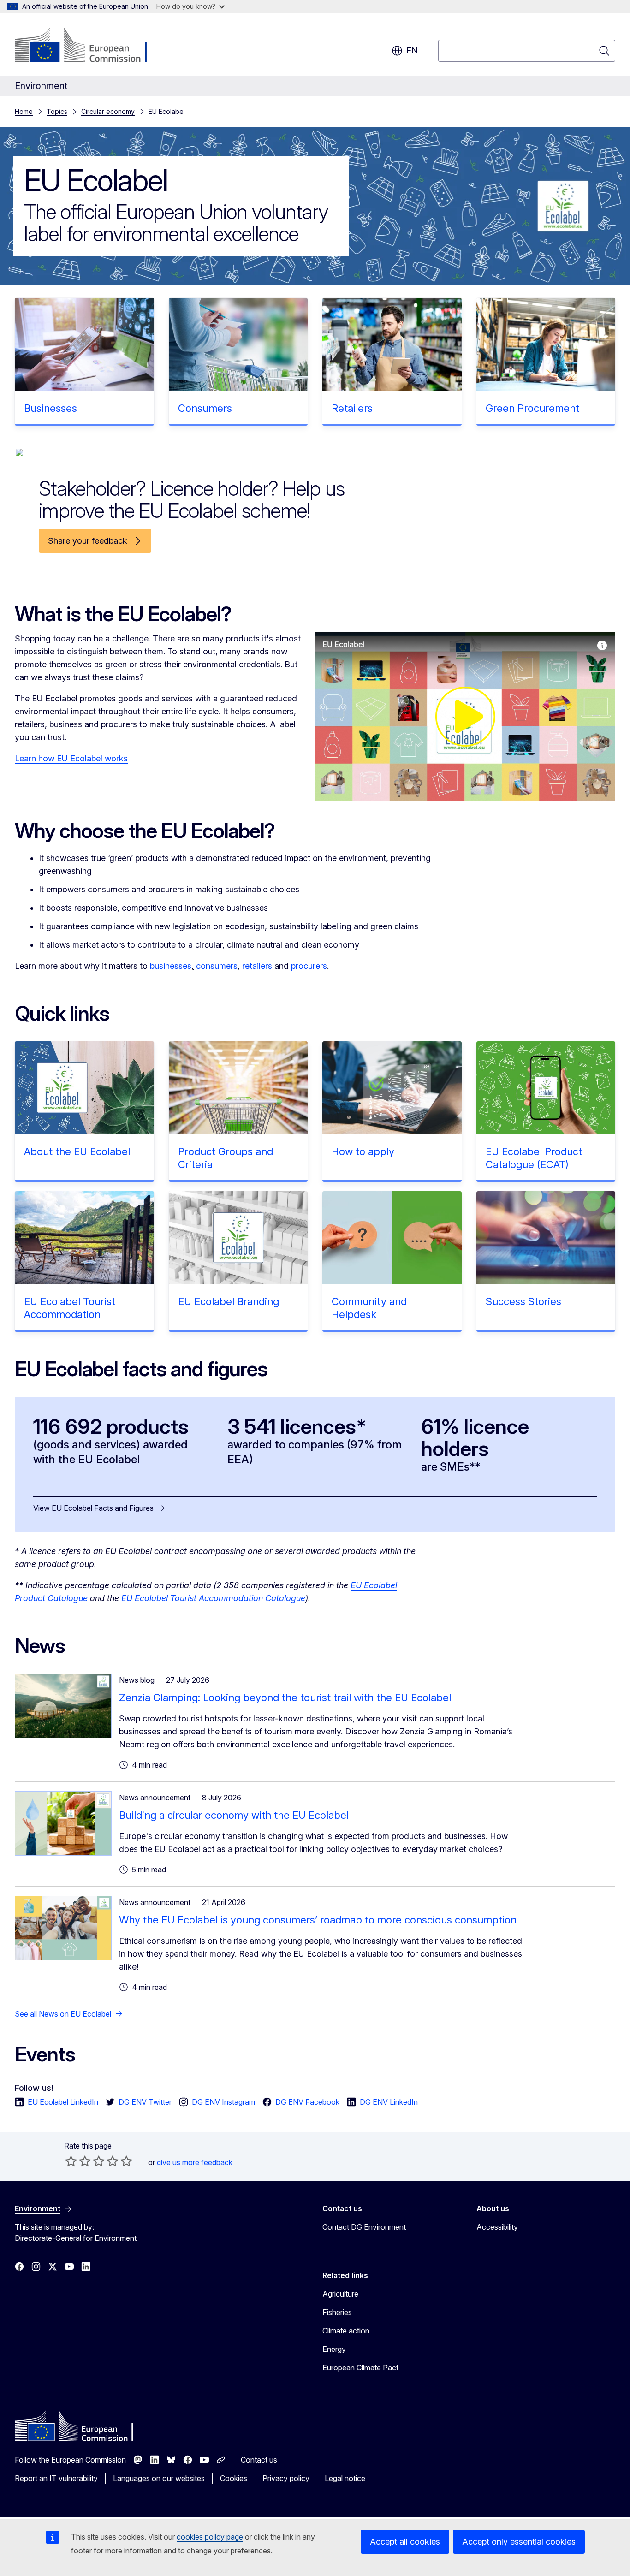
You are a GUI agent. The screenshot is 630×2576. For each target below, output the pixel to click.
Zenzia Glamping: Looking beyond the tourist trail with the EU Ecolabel (285, 1698)
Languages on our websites (159, 2478)
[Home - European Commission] (89, 46)
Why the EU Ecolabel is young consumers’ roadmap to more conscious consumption (318, 1920)
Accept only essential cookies (519, 2542)
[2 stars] (78, 2161)
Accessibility (497, 2227)
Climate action (346, 2331)
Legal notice (345, 2478)
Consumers (205, 408)
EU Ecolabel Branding (229, 1301)
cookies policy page (210, 2537)
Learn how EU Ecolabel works (71, 758)
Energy (334, 2349)
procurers (309, 966)
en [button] (412, 50)
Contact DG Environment (364, 2227)
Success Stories (523, 1301)
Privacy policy (286, 2478)
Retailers (352, 408)
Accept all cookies (405, 2542)
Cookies (234, 2478)
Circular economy (108, 111)
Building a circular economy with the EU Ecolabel (234, 1815)
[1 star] (71, 2161)
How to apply (363, 1151)
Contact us (259, 2460)
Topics (57, 111)
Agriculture (340, 2294)
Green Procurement (532, 408)
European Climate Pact (360, 2368)
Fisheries (337, 2312)
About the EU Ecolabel (77, 1151)
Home (24, 111)
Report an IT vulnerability (56, 2478)
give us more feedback (195, 2162)
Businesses (51, 408)
